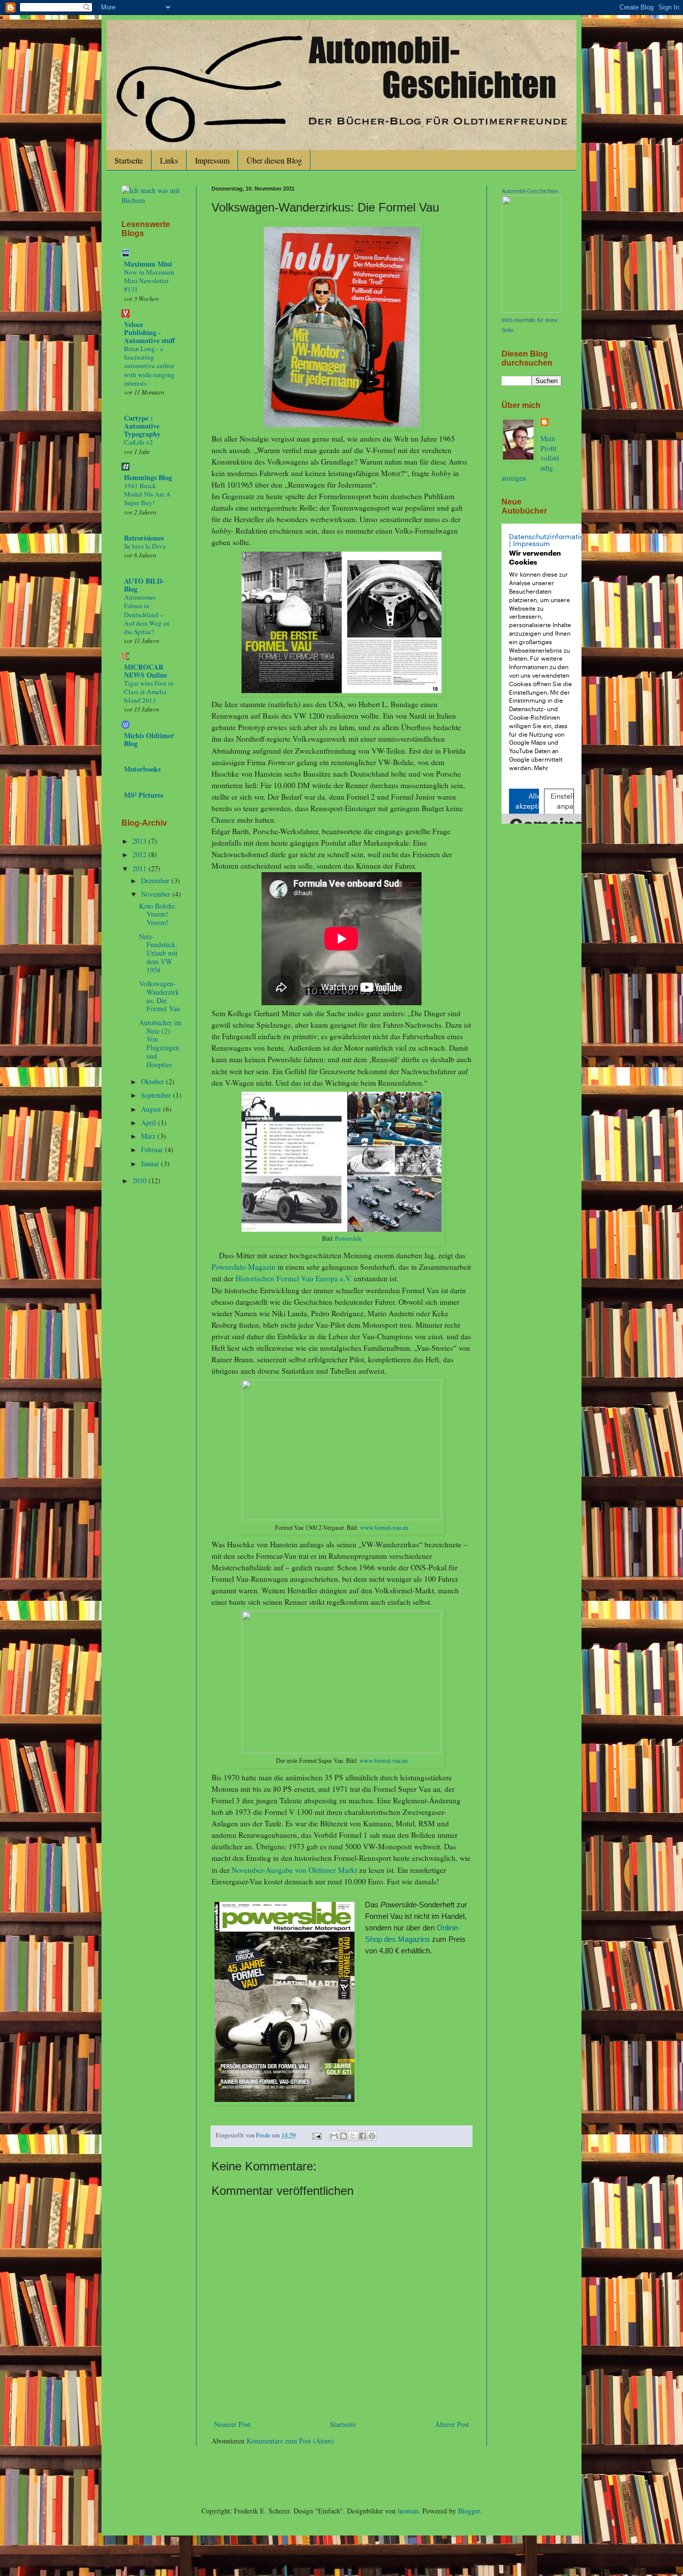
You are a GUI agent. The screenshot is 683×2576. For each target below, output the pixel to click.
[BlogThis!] (343, 2136)
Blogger (469, 2511)
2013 (140, 841)
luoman (408, 2511)
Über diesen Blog (274, 160)
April (149, 1122)
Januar (151, 1163)
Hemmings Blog (148, 477)
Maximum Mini (148, 264)
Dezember (156, 880)
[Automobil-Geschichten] (531, 310)
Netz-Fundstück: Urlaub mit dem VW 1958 (158, 953)
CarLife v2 (138, 442)
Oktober (153, 1081)
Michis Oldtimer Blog (149, 739)
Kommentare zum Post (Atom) (290, 2441)
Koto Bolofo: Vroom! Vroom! (157, 914)
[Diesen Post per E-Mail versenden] (334, 2136)
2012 (140, 854)
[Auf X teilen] (353, 2136)
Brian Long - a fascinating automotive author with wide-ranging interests (149, 366)
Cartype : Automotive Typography (142, 426)
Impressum (212, 160)
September (157, 1095)
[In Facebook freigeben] (362, 2136)
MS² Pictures (143, 795)
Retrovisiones (144, 538)
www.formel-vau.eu (384, 1527)
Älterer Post (452, 2424)
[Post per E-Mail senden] (316, 2135)
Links (169, 160)
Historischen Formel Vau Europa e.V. (294, 1278)
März (149, 1136)
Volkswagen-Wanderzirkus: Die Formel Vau (159, 996)
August (152, 1109)
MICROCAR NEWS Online (145, 671)
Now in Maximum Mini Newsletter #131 (149, 281)
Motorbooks (142, 769)
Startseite (129, 160)
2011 (140, 868)
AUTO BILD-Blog (144, 585)
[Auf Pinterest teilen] (372, 2136)
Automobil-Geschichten (530, 191)
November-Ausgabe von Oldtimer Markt (294, 1870)
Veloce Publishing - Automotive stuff (149, 332)
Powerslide (348, 1238)
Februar (153, 1149)
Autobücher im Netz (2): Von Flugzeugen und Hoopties (160, 1043)
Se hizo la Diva (145, 546)
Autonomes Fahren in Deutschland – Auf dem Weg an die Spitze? (147, 614)
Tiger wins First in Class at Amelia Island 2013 (149, 692)
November (157, 894)
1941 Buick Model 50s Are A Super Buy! (147, 494)
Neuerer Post (232, 2424)
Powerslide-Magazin (243, 1267)
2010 (140, 1180)
